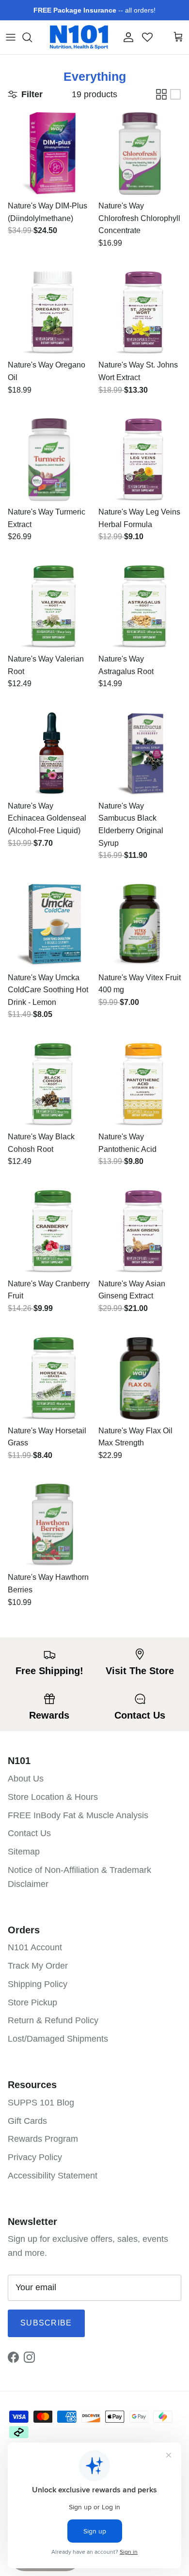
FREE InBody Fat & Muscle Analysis (78, 1815)
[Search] (32, 37)
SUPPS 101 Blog (41, 2103)
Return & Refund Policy (53, 2020)
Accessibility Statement (53, 2176)
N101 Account (35, 1947)
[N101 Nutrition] (79, 37)
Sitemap (24, 1852)
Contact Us (29, 1833)
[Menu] (11, 37)
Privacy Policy (35, 2157)
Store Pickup (32, 2002)
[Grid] (161, 94)
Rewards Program (43, 2139)
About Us (26, 1779)
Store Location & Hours (53, 1797)
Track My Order (38, 1966)
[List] (175, 94)
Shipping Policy (38, 1984)
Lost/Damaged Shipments (58, 2039)
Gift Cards (27, 2121)
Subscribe (46, 2323)
